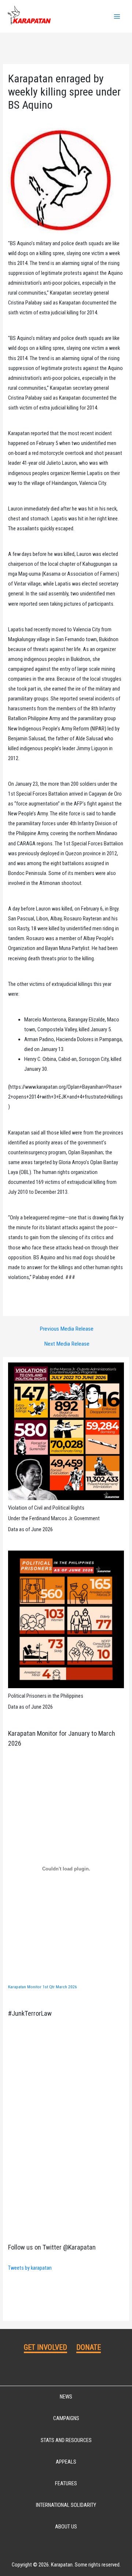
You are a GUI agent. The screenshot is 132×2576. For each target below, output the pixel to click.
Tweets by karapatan (30, 2268)
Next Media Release (67, 1344)
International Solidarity (66, 2505)
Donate (89, 2347)
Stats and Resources (66, 2440)
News (66, 2397)
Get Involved (45, 2347)
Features (66, 2483)
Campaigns (66, 2418)
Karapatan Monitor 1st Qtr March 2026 (43, 1987)
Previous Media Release (67, 1329)
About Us (66, 2527)
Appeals (66, 2462)
